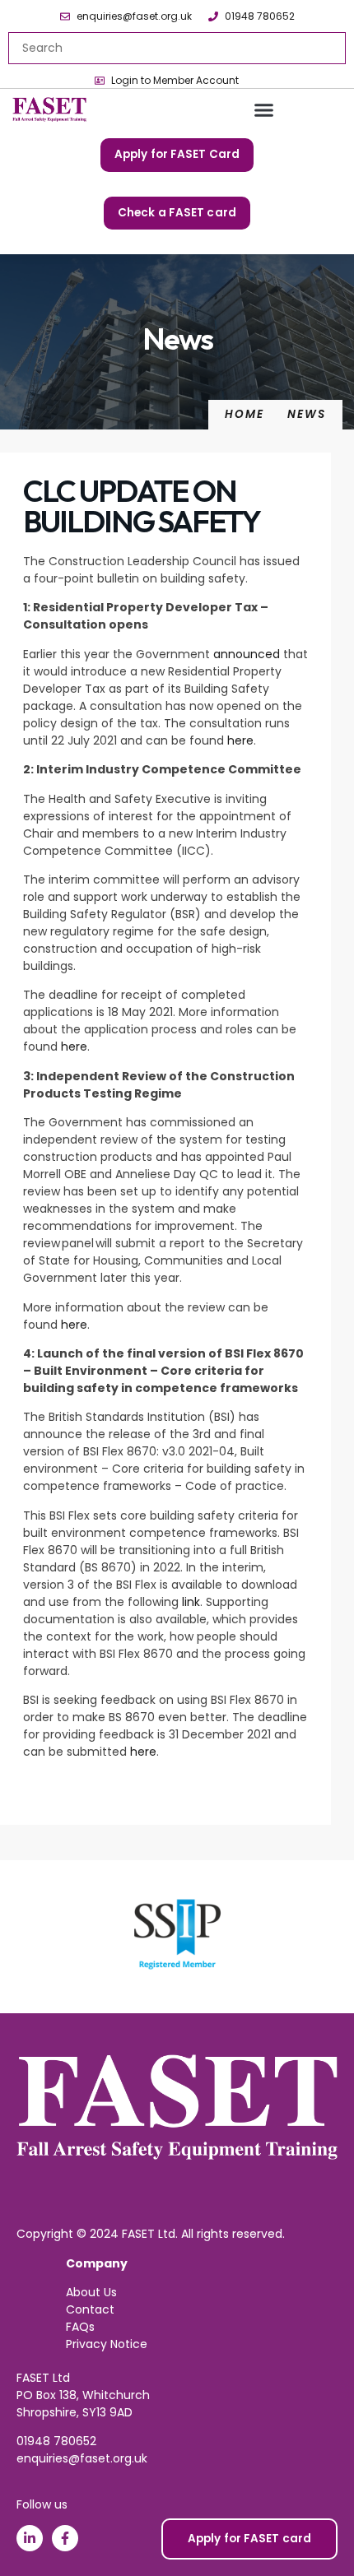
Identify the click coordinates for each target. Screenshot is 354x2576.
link (191, 1602)
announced (247, 654)
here (240, 740)
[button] (263, 110)
